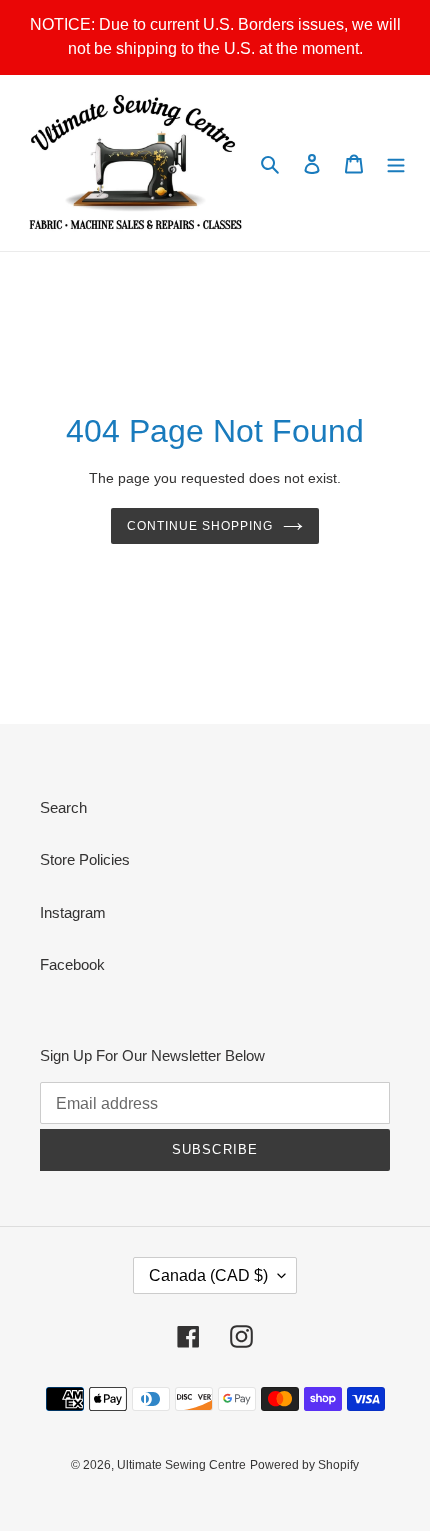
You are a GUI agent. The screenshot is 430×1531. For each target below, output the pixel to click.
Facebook (72, 964)
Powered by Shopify (304, 1465)
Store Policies (85, 859)
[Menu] (396, 163)
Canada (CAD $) (208, 1275)
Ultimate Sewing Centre (181, 1465)
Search (63, 807)
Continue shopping (200, 526)
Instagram (73, 912)
